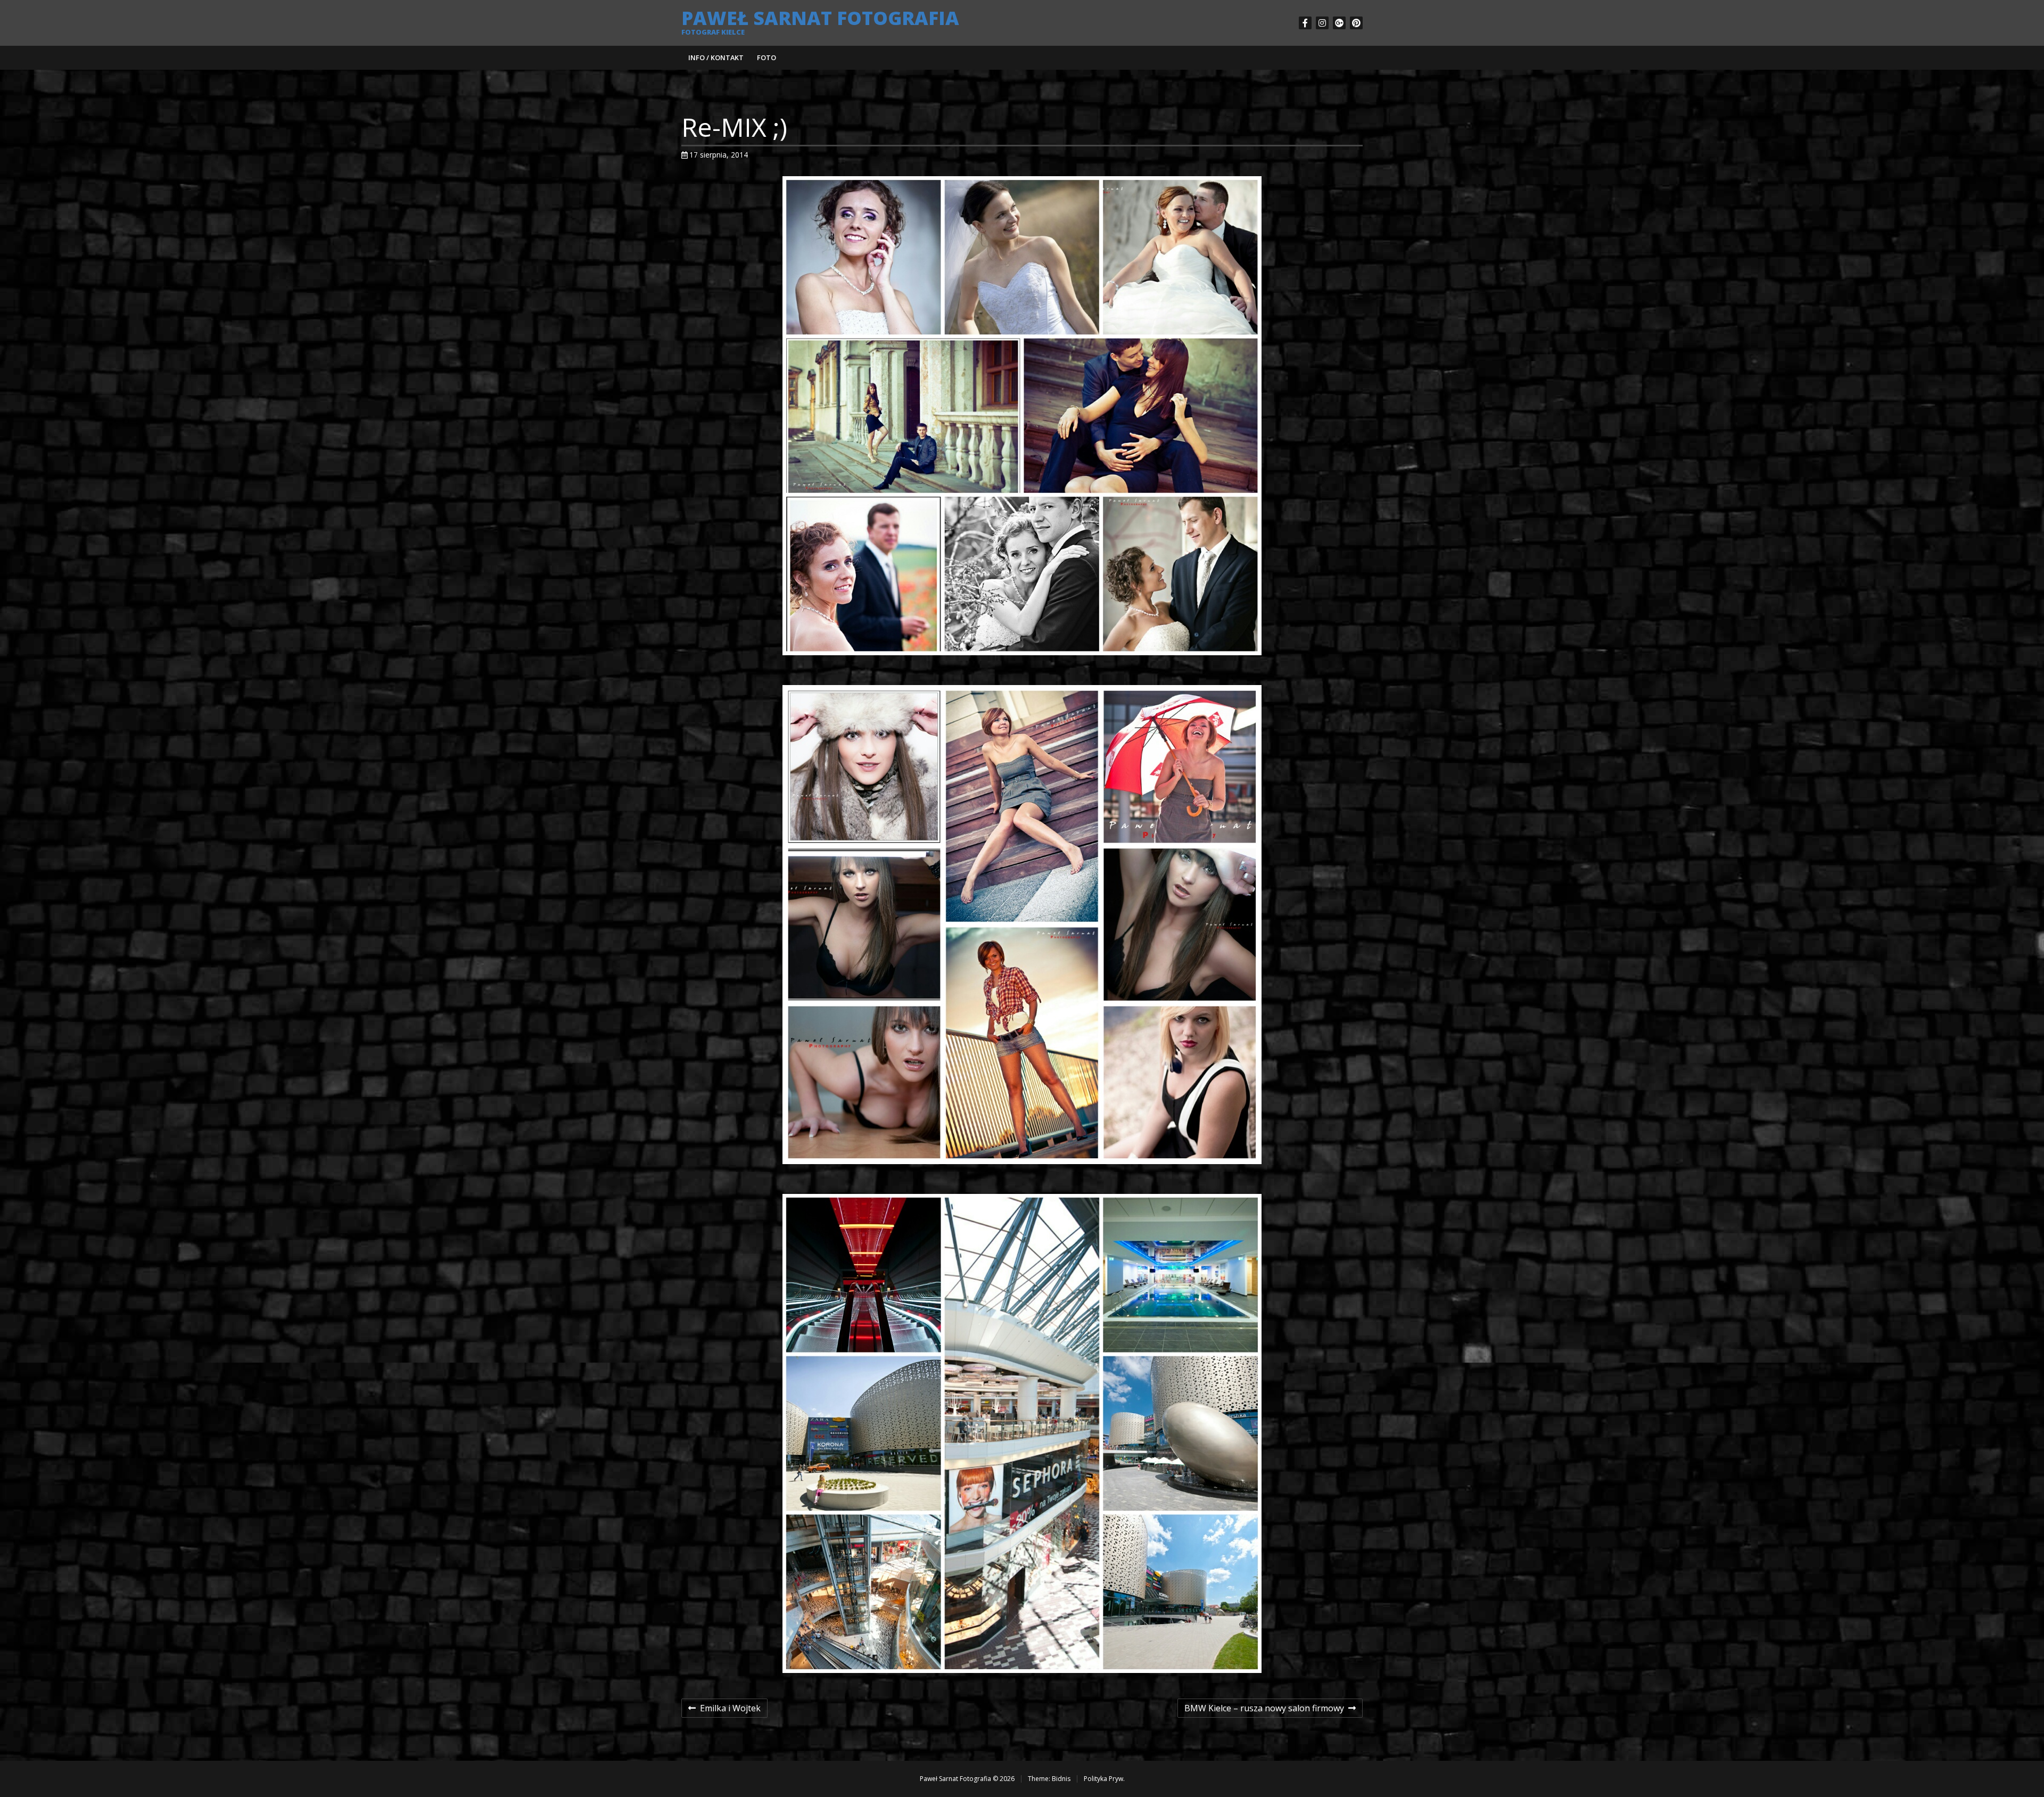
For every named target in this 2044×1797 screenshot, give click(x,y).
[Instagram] (1322, 23)
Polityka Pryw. (1104, 1779)
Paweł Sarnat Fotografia (820, 18)
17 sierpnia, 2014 (719, 155)
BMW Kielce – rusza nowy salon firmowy (1264, 1710)
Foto (767, 57)
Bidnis (1061, 1779)
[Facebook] (1305, 23)
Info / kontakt (716, 57)
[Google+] (1339, 23)
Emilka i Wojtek (724, 1710)
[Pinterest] (1356, 23)
